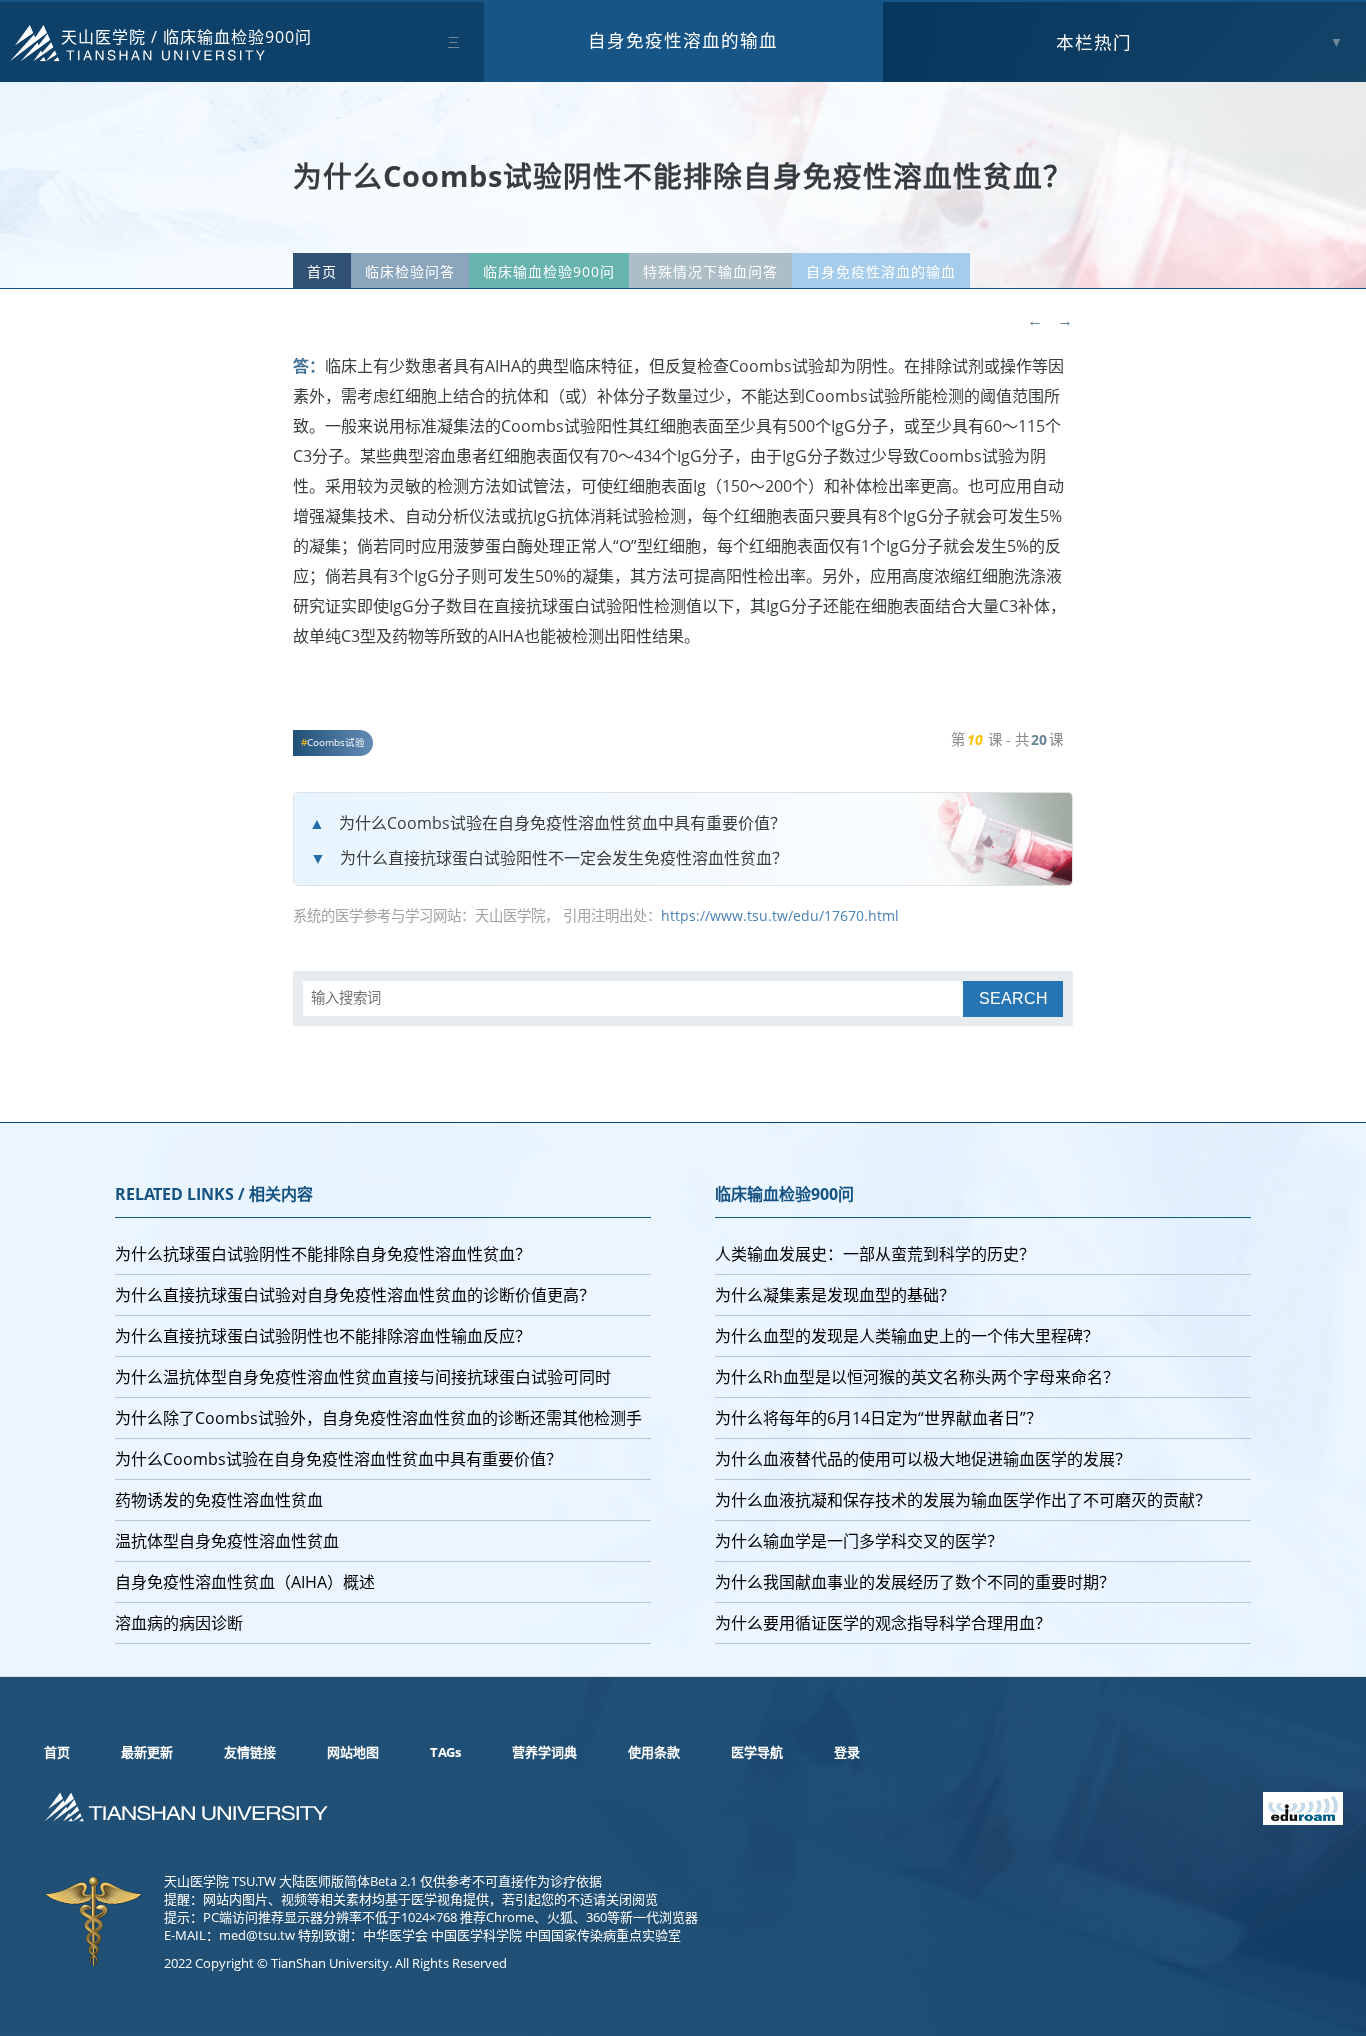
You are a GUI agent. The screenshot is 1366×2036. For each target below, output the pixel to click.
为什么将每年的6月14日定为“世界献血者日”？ (878, 1418)
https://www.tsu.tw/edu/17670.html (780, 915)
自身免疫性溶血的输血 (683, 40)
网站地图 (353, 1752)
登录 (847, 1752)
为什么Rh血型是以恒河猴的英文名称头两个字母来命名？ (917, 1377)
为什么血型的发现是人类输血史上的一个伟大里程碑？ (907, 1336)
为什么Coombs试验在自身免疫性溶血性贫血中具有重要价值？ (562, 823)
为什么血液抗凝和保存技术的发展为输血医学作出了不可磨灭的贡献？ (963, 1500)
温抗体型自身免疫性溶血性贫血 (227, 1541)
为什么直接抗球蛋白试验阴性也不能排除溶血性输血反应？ (323, 1336)
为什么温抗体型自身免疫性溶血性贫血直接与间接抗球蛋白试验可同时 (363, 1377)
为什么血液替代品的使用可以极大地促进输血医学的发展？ (923, 1459)
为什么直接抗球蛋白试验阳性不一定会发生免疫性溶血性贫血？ (564, 858)
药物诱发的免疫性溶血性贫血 (219, 1500)
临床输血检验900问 (237, 37)
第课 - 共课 (1007, 739)
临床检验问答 (410, 271)
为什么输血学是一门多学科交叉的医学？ (859, 1541)
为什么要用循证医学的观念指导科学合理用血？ (883, 1623)
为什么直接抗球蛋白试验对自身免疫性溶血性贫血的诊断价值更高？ (355, 1295)
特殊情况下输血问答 (710, 271)
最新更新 (147, 1752)
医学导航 (757, 1752)
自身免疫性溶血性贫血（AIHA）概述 (245, 1582)
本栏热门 (1094, 42)
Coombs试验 (336, 742)
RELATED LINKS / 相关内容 (214, 1194)
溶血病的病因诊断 (179, 1623)
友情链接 (250, 1752)
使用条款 (654, 1752)
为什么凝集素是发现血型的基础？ (835, 1295)
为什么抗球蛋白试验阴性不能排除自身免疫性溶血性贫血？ (323, 1254)
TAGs (445, 1752)
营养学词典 (544, 1752)
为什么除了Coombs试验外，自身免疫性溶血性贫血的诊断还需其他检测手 (378, 1418)
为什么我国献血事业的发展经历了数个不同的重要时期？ (915, 1582)
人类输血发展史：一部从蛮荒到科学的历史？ (875, 1254)
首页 (322, 271)
